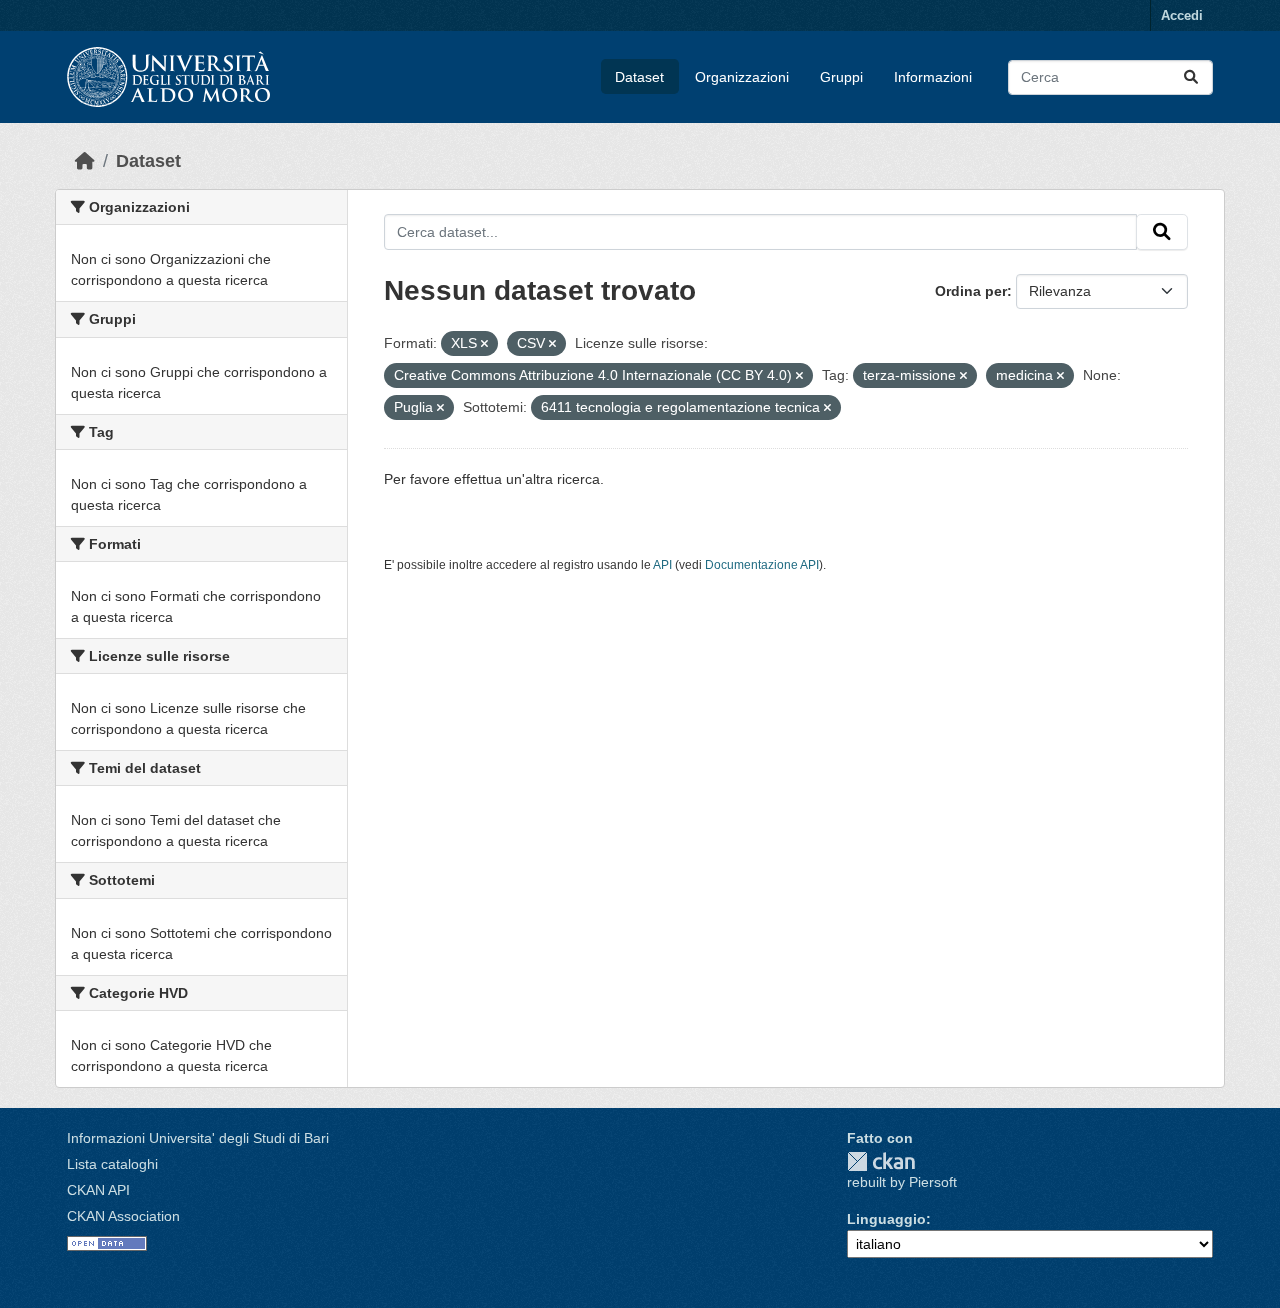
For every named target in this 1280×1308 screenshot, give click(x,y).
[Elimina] (484, 344)
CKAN (881, 1161)
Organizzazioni (742, 77)
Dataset (639, 77)
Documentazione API (762, 565)
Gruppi (841, 77)
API (662, 565)
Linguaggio (886, 1219)
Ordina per (971, 291)
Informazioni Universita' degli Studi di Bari (198, 1138)
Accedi (1182, 15)
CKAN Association (123, 1216)
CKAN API (98, 1190)
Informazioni (933, 77)
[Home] (85, 161)
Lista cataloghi (112, 1164)
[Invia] (1191, 77)
